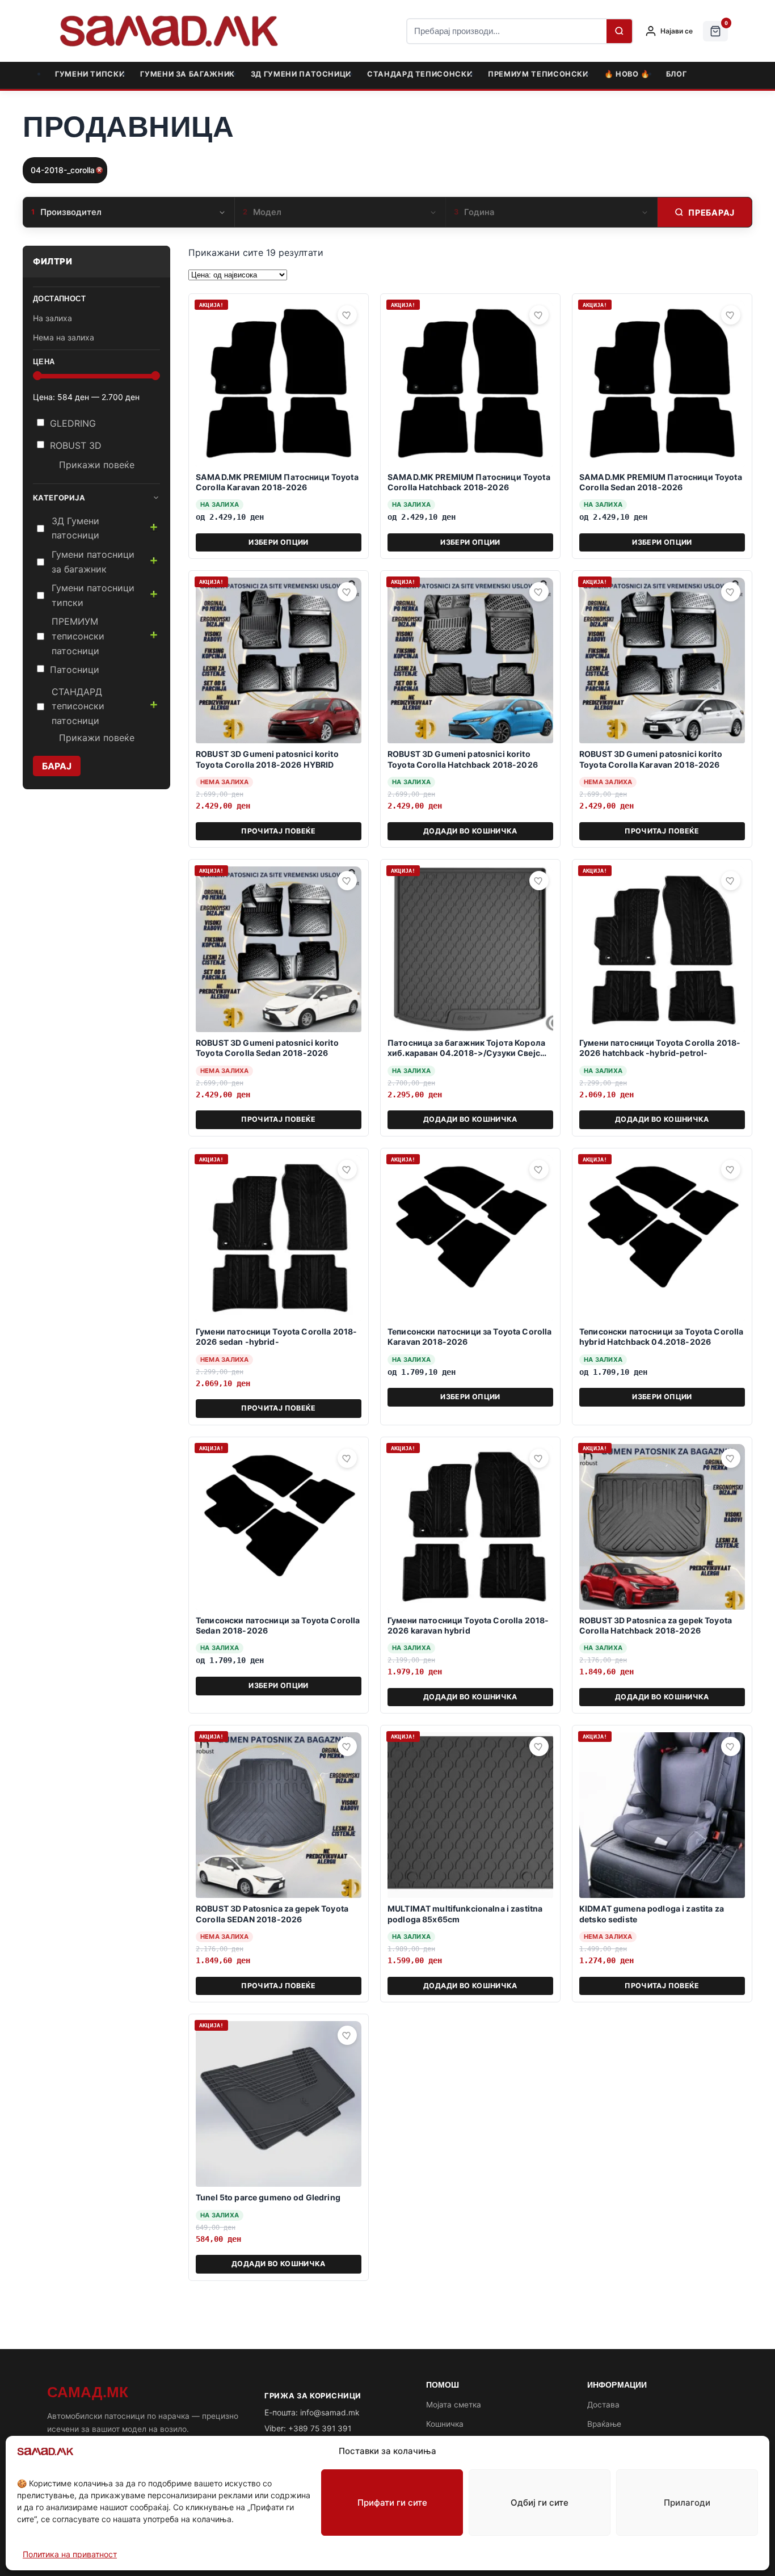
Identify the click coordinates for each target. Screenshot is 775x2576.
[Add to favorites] (347, 315)
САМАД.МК (88, 2392)
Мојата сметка (454, 2405)
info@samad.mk (330, 2413)
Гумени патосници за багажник (93, 562)
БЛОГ (677, 74)
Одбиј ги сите (540, 2503)
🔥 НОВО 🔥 (627, 74)
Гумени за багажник (188, 74)
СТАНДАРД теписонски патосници (78, 706)
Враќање (604, 2424)
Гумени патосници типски (93, 595)
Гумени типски (90, 74)
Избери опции (279, 542)
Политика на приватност (70, 2554)
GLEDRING (73, 423)
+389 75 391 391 (320, 2428)
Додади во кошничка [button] (470, 831)
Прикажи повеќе (97, 465)
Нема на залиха (64, 337)
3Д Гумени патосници (301, 74)
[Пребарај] (619, 31)
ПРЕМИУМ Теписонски (538, 74)
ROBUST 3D (76, 445)
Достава (603, 2405)
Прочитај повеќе (279, 831)
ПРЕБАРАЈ (711, 212)
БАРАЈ (57, 766)
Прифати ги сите (392, 2503)
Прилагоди (687, 2503)
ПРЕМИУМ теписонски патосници (78, 636)
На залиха (52, 318)
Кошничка (445, 2424)
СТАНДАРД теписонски (420, 74)
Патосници (75, 670)
